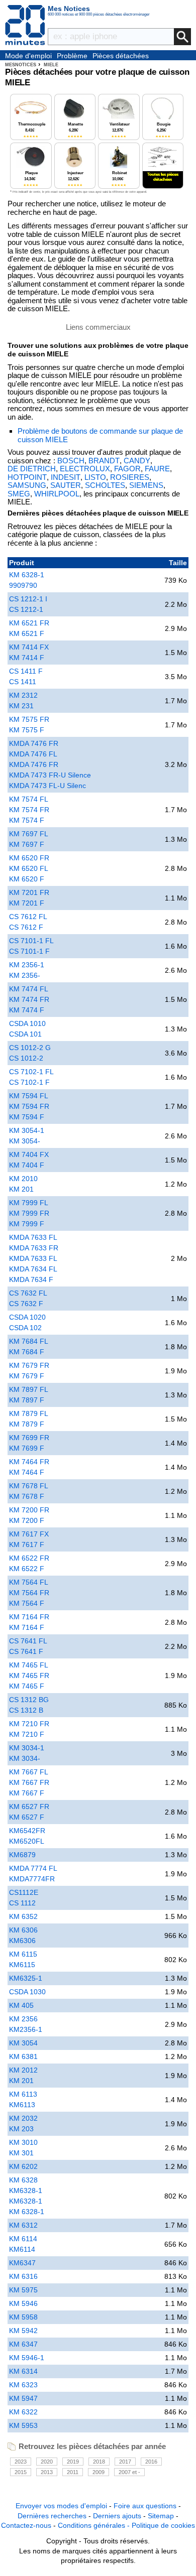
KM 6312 (23, 2225)
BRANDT (104, 461)
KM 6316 (23, 2276)
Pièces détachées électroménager (121, 56)
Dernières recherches (52, 2516)
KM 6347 (23, 2344)
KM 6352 (23, 1916)
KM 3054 (23, 2043)
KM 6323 (23, 2385)
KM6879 (22, 1855)
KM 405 (21, 2005)
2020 (47, 2462)
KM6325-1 (26, 1978)
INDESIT (66, 477)
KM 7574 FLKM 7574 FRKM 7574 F (29, 810)
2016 (151, 2462)
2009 (99, 2472)
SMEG (19, 494)
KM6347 (22, 2263)
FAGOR (127, 469)
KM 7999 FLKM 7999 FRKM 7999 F (29, 1213)
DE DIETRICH (32, 469)
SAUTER (66, 485)
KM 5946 (23, 2303)
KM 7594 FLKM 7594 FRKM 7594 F (29, 1106)
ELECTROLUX (85, 469)
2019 (73, 2462)
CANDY (137, 461)
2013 (47, 2472)
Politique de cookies (163, 2525)
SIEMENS (146, 485)
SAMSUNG (27, 485)
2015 (21, 2472)
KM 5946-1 (27, 2358)
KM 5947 (23, 2398)
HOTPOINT (27, 477)
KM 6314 (23, 2371)
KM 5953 (23, 2425)
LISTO (95, 477)
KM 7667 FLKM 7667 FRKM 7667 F (29, 1782)
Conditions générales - (95, 2525)
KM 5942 (23, 2331)
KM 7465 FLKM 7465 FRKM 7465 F (29, 1676)
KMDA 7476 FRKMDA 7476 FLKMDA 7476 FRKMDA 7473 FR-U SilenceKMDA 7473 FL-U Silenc (50, 764)
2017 (125, 2462)
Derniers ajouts (117, 2516)
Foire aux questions (145, 2506)
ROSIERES (130, 477)
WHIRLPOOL (57, 494)
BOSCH (71, 461)
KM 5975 (23, 2290)
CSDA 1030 (27, 1992)
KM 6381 (23, 2056)
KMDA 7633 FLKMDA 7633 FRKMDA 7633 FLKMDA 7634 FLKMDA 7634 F (34, 1258)
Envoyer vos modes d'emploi (61, 2506)
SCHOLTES (105, 485)
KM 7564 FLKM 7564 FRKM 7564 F (29, 1593)
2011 (73, 2472)
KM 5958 (23, 2317)
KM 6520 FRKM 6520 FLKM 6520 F (29, 868)
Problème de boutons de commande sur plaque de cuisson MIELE (100, 435)
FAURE (157, 469)
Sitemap (161, 2516)
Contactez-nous (26, 2525)
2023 (21, 2462)
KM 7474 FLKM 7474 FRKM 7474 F (29, 999)
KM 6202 (23, 2166)
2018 (99, 2462)
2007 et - (129, 2472)
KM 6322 (23, 2412)
